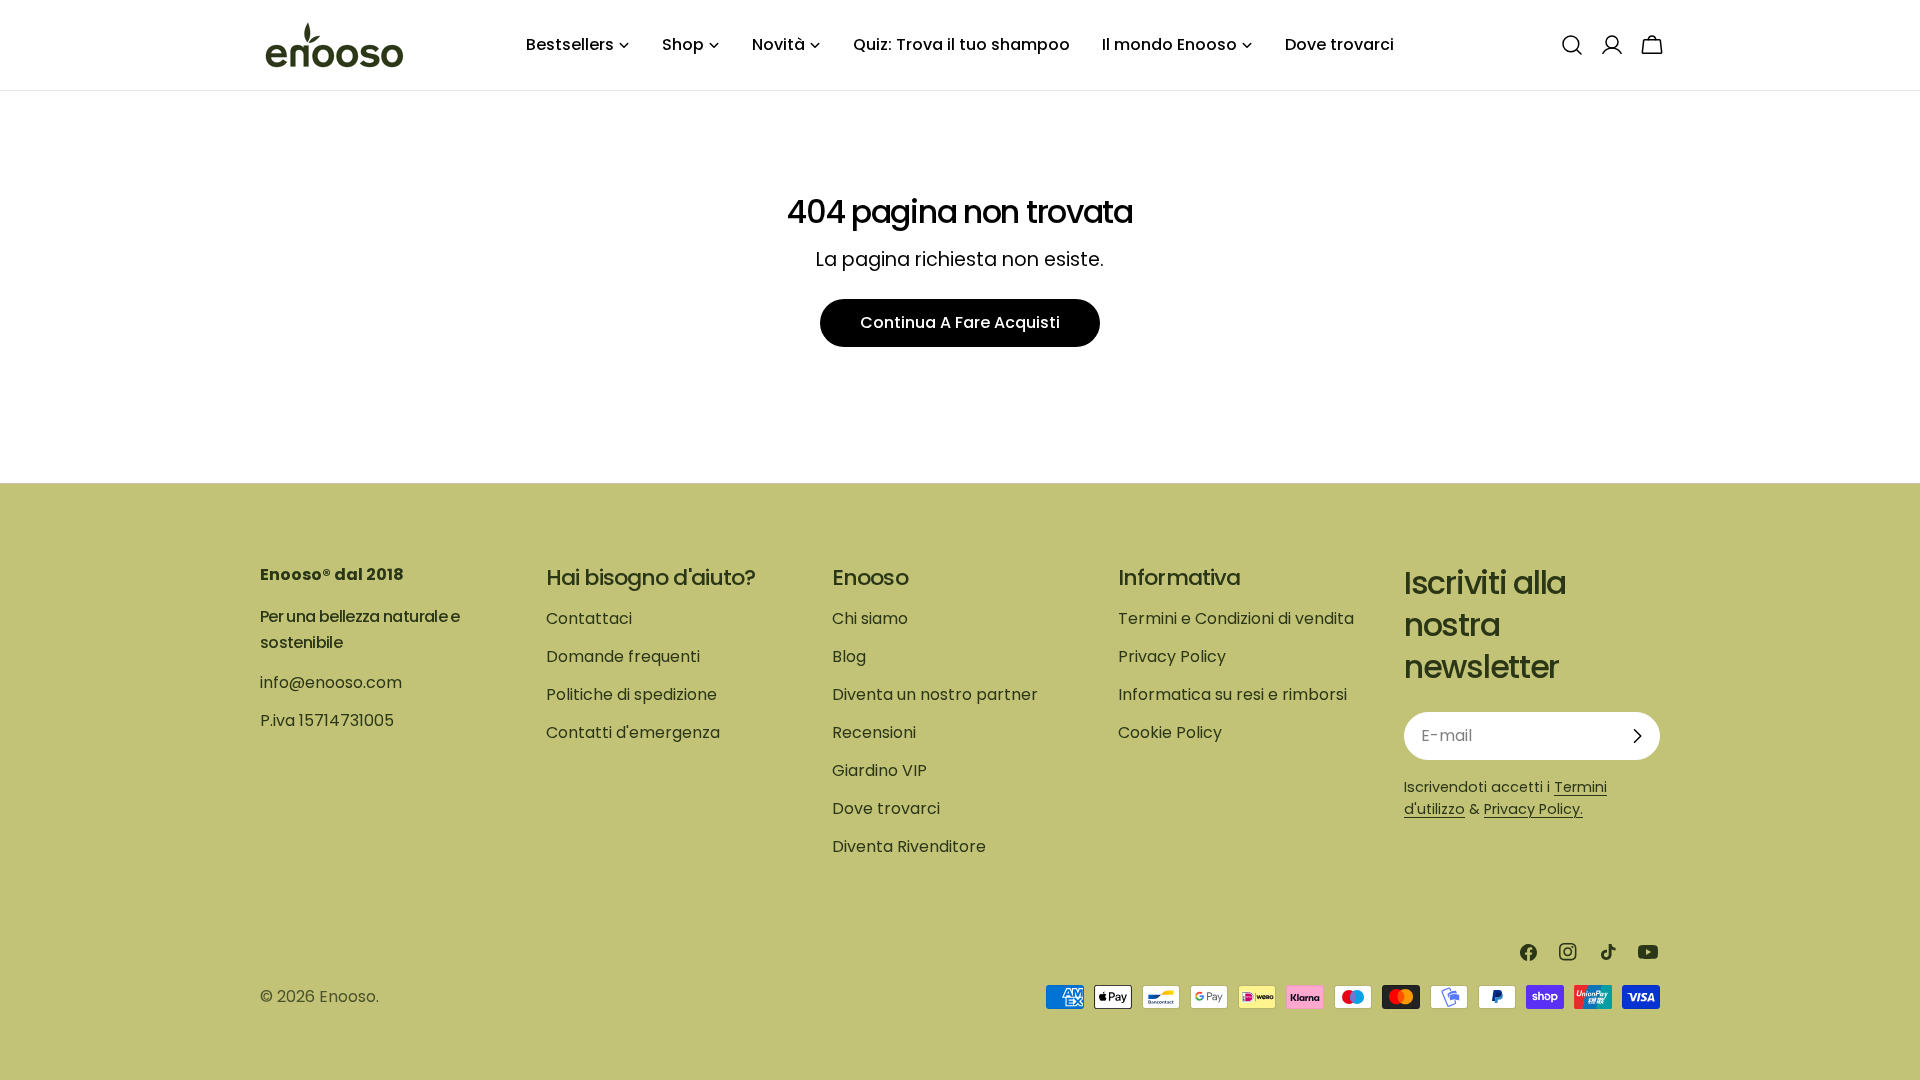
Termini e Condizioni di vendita (1236, 618)
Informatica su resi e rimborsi (1232, 694)
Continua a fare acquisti (960, 322)
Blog (849, 656)
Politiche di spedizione (631, 694)
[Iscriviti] (1637, 736)
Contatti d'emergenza (633, 732)
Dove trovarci (886, 808)
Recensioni (874, 732)
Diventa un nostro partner (935, 694)
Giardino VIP (879, 770)
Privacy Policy (1172, 656)
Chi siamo (870, 618)
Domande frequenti (623, 656)
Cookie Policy (1170, 732)
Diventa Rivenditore (909, 846)
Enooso (347, 996)
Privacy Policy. (1533, 809)
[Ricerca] (1572, 45)
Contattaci (589, 618)
